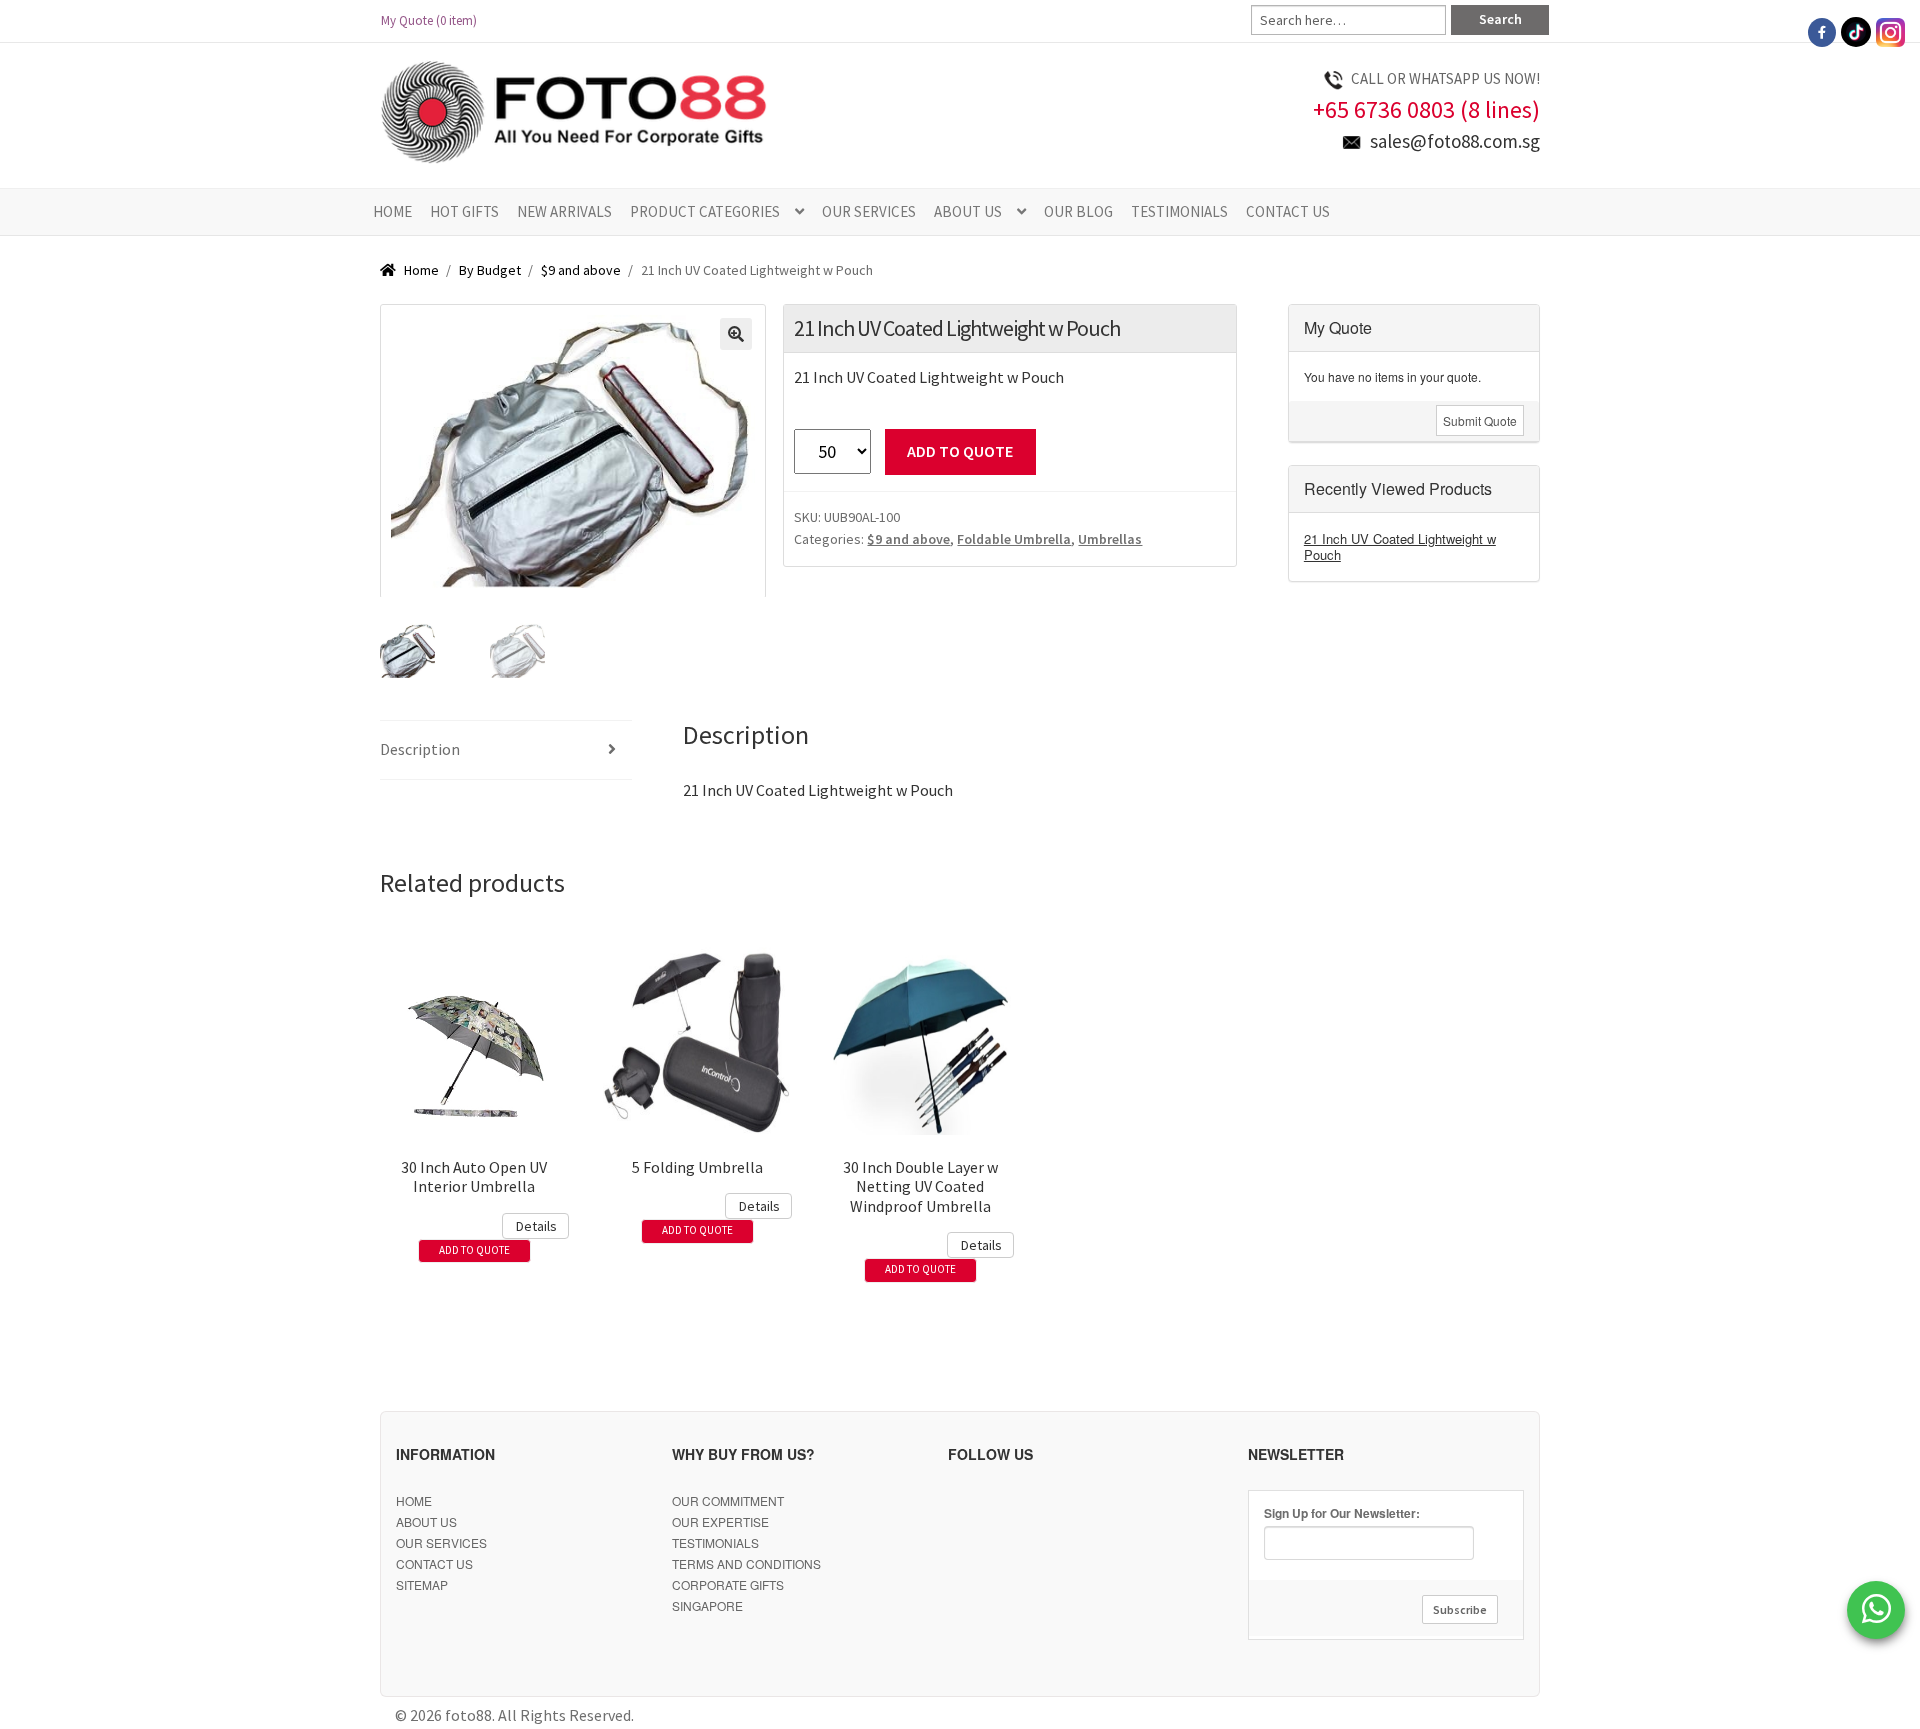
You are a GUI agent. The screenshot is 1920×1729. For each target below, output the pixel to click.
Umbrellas (1110, 539)
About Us (426, 1521)
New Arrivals (564, 211)
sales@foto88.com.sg (1455, 141)
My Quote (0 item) (435, 20)
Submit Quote (1480, 420)
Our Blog (1078, 211)
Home (392, 211)
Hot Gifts (464, 211)
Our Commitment (728, 1500)
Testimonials (1179, 211)
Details (536, 1226)
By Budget (490, 270)
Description (420, 749)
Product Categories (705, 211)
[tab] (506, 750)
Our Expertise (720, 1521)
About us (968, 211)
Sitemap (422, 1584)
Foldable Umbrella (1014, 539)
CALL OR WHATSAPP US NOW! (1445, 78)
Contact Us (1288, 211)
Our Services (869, 211)
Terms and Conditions (746, 1563)
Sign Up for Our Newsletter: (1342, 1513)
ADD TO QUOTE (960, 451)
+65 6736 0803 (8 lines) (1426, 109)
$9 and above (581, 270)
